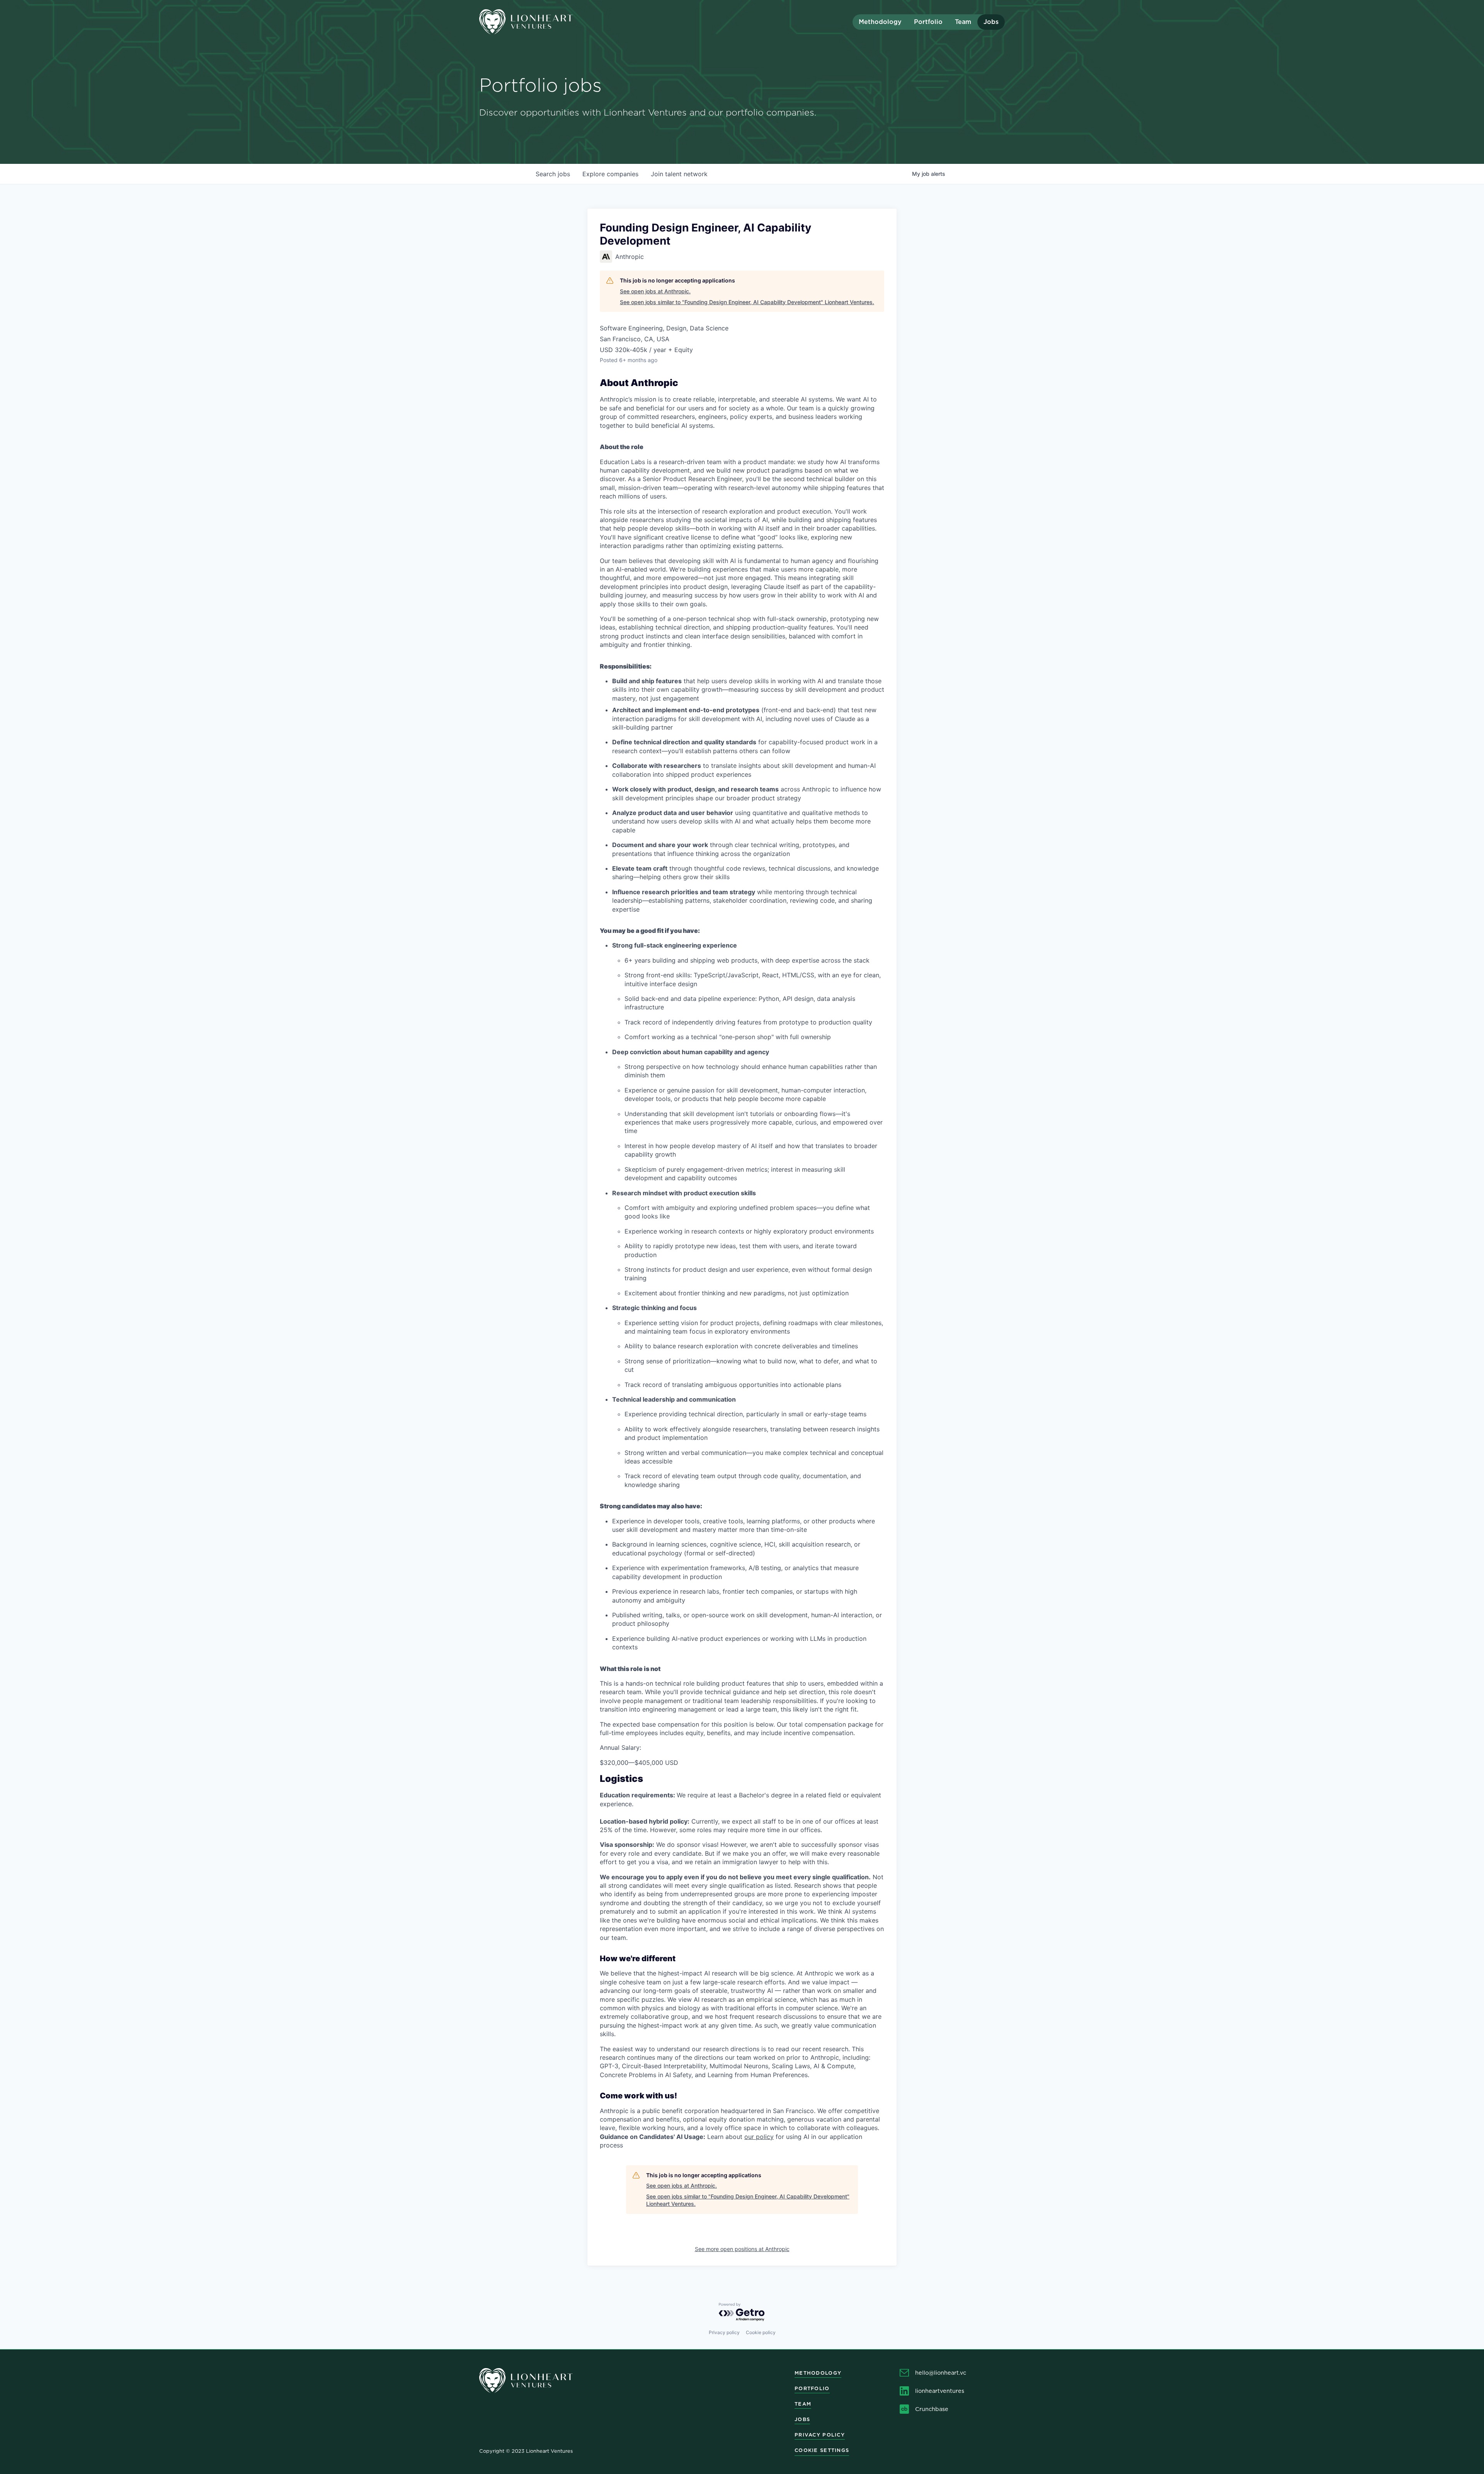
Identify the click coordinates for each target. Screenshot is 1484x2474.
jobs (553, 174)
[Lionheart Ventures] (545, 22)
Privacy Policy (820, 2435)
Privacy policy (724, 2332)
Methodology (880, 22)
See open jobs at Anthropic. (655, 291)
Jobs (991, 22)
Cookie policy (761, 2332)
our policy (759, 2137)
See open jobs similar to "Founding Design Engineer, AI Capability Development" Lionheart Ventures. (747, 302)
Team (963, 22)
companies (610, 174)
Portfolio (928, 22)
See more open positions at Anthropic (742, 2249)
